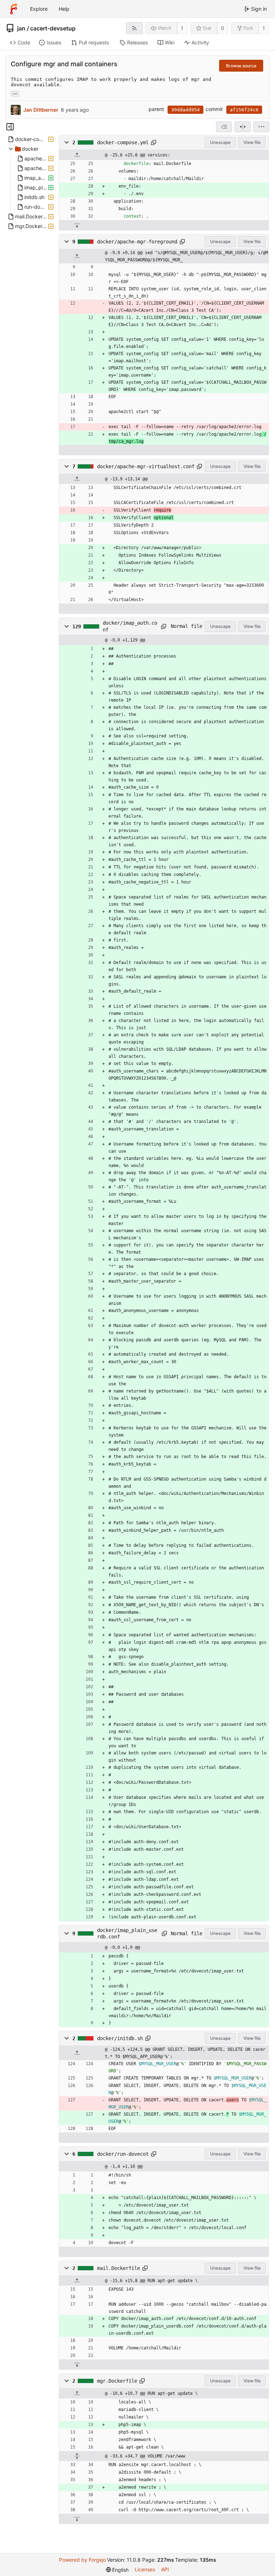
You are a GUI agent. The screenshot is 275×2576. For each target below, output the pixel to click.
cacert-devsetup (53, 28)
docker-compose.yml (123, 142)
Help (64, 9)
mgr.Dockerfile (117, 2381)
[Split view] (243, 127)
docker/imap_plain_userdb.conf (127, 1933)
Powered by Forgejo (83, 2560)
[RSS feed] (134, 28)
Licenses (145, 2569)
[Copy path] (154, 142)
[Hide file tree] (10, 127)
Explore (39, 9)
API (165, 2569)
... (15, 93)
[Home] (14, 9)
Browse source (241, 66)
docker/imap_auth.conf (130, 626)
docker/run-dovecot (123, 2154)
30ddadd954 (185, 110)
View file (252, 142)
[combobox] (224, 127)
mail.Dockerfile (119, 2268)
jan (21, 28)
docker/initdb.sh (120, 2038)
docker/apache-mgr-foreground (137, 242)
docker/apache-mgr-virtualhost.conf (146, 466)
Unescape (220, 142)
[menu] (261, 127)
